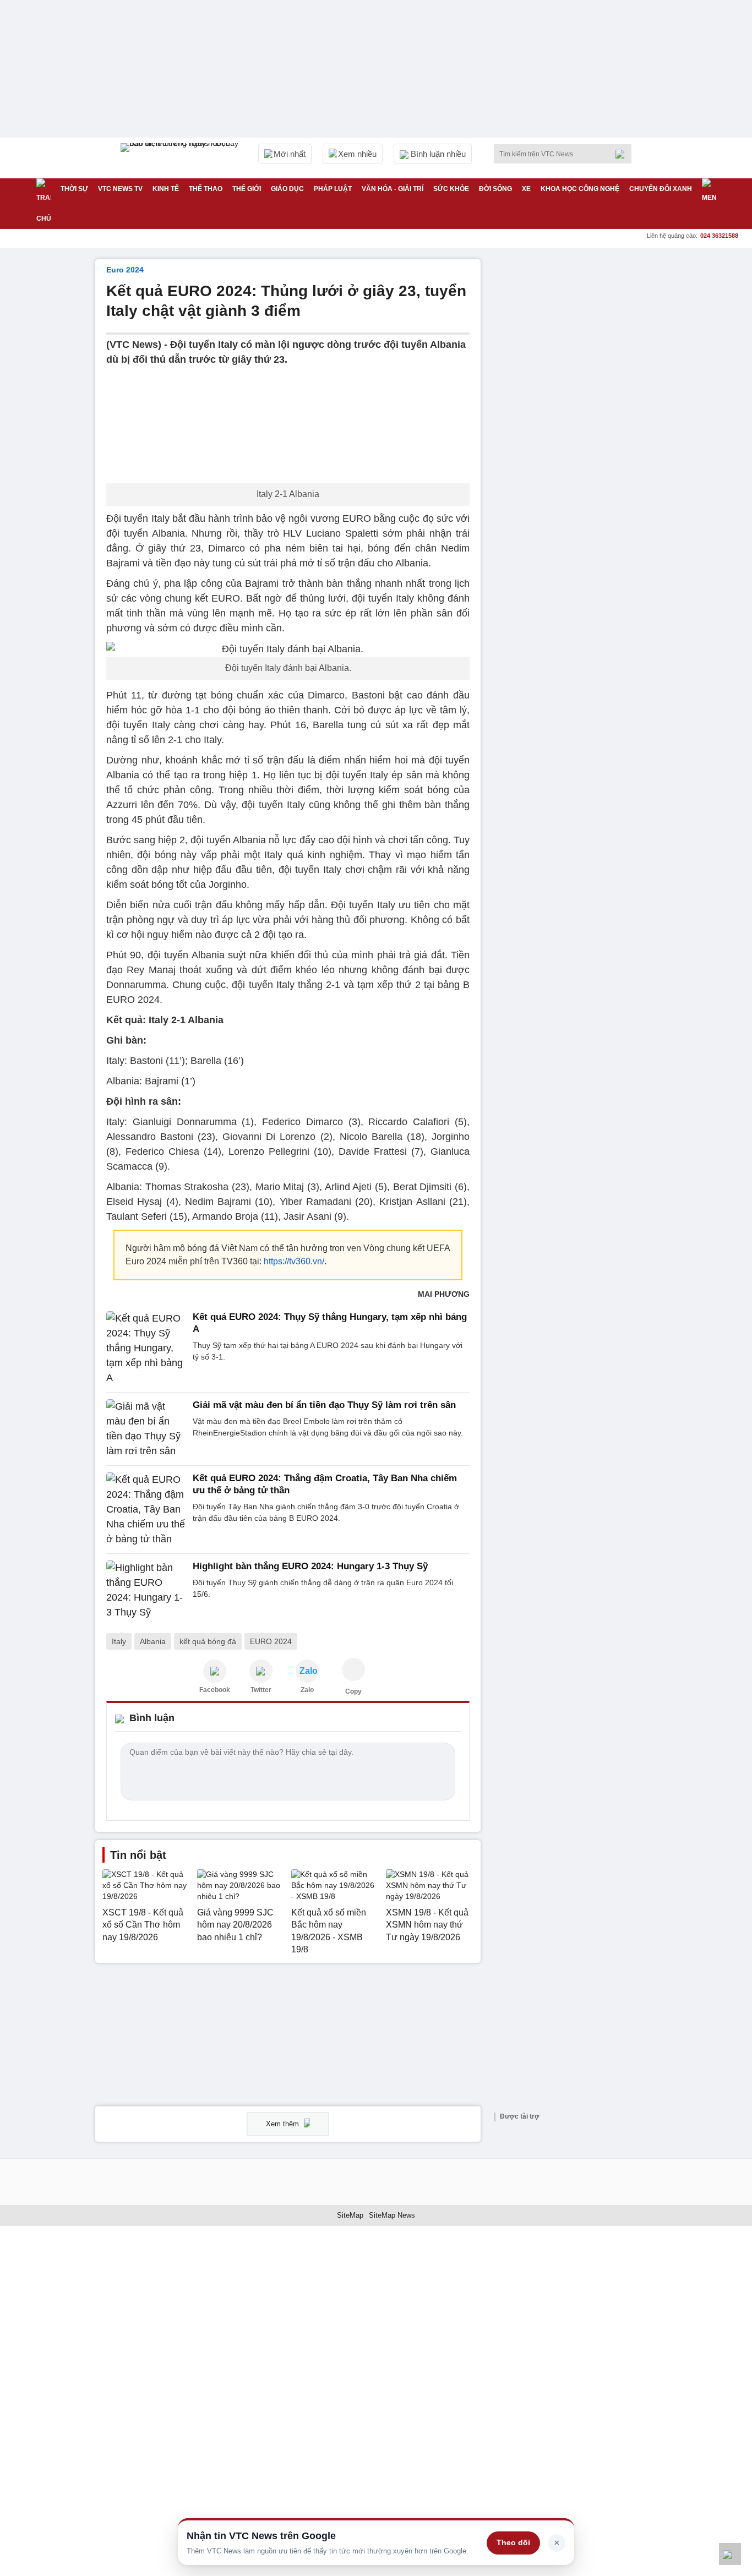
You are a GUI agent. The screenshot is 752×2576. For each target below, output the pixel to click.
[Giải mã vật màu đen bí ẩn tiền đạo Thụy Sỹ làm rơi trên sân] (146, 1429)
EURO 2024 (271, 1641)
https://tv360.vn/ (294, 1261)
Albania (153, 1641)
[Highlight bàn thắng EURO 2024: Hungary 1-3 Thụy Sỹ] (146, 1590)
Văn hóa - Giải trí (393, 189)
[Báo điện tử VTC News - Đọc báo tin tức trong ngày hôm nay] (181, 158)
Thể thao (206, 189)
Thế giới (247, 189)
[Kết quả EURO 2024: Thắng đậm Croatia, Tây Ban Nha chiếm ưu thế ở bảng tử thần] (146, 1510)
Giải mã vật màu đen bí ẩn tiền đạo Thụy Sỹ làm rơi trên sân (324, 1405)
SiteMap (350, 2215)
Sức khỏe (451, 189)
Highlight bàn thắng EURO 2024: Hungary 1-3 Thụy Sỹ (310, 1566)
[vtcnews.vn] (215, 1671)
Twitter (261, 1690)
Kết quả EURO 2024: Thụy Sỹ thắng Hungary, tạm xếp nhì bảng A (330, 1323)
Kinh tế (166, 189)
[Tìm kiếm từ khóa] (623, 154)
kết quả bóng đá (208, 1641)
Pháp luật (333, 189)
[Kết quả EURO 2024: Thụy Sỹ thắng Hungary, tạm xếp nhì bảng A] (146, 1348)
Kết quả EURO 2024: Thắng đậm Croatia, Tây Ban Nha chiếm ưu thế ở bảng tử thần (325, 1484)
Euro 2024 (125, 270)
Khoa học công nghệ (580, 189)
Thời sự (74, 189)
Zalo (307, 1690)
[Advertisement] (574, 424)
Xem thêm (284, 2124)
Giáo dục (287, 189)
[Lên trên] (730, 2554)
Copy (353, 1691)
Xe (526, 189)
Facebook (215, 1690)
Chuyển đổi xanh (661, 189)
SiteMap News (392, 2215)
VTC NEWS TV (120, 189)
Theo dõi (513, 2542)
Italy (119, 1641)
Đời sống (495, 189)
